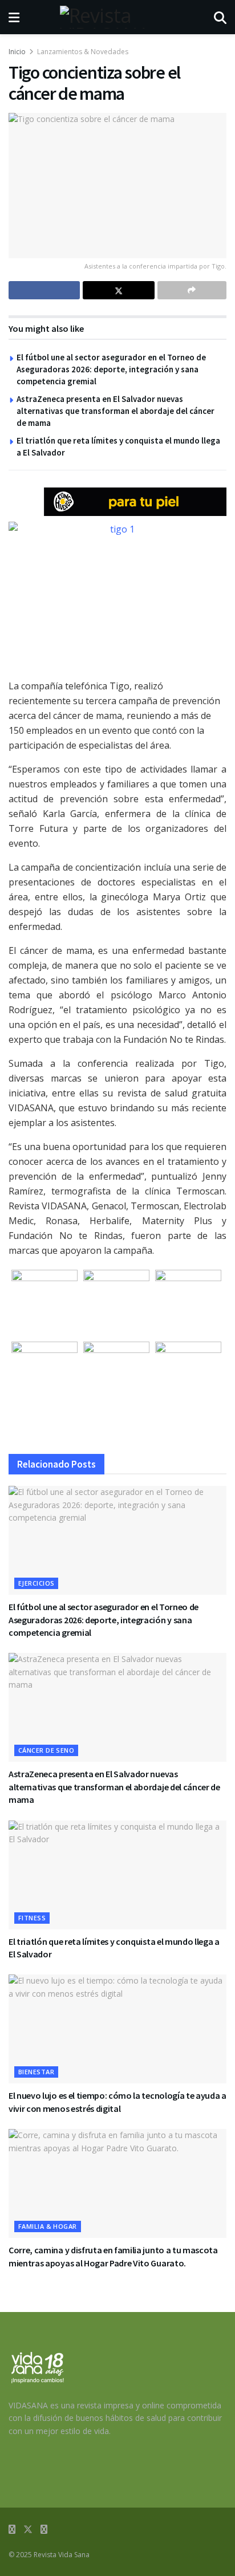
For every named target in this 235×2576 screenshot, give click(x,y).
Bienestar (36, 2072)
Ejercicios (36, 1583)
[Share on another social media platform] (192, 290)
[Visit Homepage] (117, 17)
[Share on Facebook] (44, 290)
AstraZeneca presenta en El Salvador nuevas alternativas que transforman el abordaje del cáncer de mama (116, 411)
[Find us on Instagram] (44, 2530)
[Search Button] (220, 17)
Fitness (32, 1918)
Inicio (17, 52)
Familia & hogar (48, 2226)
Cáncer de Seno (46, 1750)
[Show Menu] (14, 17)
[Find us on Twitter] (28, 2530)
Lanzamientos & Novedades (83, 52)
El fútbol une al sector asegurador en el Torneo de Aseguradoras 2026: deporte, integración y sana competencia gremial (111, 369)
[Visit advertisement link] (135, 502)
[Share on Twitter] (118, 290)
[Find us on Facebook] (12, 2530)
